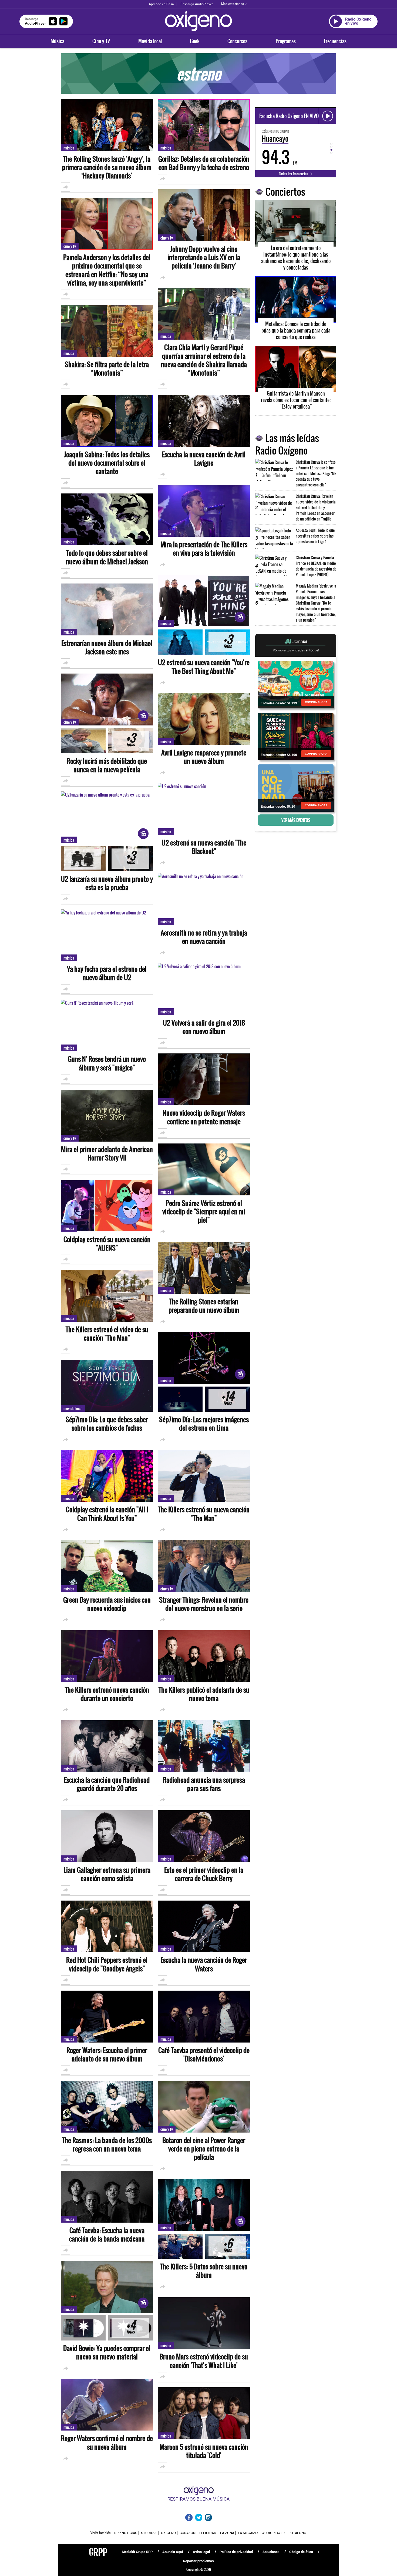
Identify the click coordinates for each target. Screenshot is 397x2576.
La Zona (227, 2533)
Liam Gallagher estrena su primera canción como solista (107, 1874)
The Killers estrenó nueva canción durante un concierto (107, 1694)
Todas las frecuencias (294, 174)
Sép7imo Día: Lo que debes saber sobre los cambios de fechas (107, 1424)
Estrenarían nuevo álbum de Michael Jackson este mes (107, 647)
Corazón (188, 2533)
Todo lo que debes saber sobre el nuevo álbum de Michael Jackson (107, 557)
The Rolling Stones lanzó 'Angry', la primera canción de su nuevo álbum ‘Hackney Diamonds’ (107, 167)
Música (57, 41)
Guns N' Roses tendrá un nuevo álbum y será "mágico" (107, 1063)
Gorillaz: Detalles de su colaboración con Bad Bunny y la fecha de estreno (204, 163)
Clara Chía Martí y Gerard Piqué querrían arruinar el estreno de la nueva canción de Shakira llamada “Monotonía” (204, 360)
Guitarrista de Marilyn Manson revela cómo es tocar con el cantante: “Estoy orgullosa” (296, 400)
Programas (286, 41)
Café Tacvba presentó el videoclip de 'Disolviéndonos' (204, 2054)
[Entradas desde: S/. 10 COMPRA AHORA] (296, 788)
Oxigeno (168, 2533)
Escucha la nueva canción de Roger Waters (204, 1964)
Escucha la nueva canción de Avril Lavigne (204, 459)
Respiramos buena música (198, 2499)
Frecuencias (335, 41)
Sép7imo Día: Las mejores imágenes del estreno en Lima (204, 1424)
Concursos (237, 41)
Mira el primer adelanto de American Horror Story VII (107, 1153)
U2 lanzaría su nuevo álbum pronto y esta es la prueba (107, 883)
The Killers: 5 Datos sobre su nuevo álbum (204, 2271)
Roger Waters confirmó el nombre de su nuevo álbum (107, 2442)
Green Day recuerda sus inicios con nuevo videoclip (107, 1604)
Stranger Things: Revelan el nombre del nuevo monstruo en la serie (204, 1604)
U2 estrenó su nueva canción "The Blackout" (204, 847)
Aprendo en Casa (161, 4)
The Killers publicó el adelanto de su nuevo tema (204, 1694)
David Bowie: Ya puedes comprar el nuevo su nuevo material (107, 2352)
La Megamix (248, 2533)
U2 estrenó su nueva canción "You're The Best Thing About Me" (204, 667)
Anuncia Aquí (173, 2552)
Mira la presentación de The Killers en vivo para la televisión (204, 549)
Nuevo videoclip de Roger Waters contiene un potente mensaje (204, 1117)
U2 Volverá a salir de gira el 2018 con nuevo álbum (204, 1027)
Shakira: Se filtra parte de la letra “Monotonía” (107, 369)
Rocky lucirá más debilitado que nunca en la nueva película (107, 765)
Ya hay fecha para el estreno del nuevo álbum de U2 (107, 973)
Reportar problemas (198, 2561)
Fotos (130, 741)
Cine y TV (101, 41)
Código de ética (301, 2552)
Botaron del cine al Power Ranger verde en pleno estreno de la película (204, 2149)
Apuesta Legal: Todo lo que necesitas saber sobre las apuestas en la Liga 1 (315, 536)
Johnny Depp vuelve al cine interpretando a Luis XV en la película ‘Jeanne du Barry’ (204, 257)
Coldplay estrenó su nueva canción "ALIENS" (107, 1244)
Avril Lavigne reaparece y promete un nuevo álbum (204, 757)
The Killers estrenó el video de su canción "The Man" (107, 1334)
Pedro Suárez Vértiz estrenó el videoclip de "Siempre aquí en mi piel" (204, 1212)
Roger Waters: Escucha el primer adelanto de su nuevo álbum (107, 2054)
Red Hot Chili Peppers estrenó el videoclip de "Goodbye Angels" (107, 1964)
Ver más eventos (296, 820)
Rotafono (297, 2533)
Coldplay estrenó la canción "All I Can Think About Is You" (107, 1514)
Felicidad (208, 2533)
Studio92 (149, 2533)
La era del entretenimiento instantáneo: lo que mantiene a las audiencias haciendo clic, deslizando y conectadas (296, 258)
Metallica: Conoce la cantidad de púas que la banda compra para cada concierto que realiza (296, 330)
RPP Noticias (126, 2533)
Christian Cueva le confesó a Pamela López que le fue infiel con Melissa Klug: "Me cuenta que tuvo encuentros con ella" (316, 473)
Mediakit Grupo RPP (137, 2552)
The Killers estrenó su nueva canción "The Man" (204, 1514)
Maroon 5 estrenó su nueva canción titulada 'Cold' (204, 2451)
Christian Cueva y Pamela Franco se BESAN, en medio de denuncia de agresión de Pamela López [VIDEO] (316, 566)
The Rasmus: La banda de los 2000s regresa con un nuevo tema (107, 2144)
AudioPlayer (273, 2533)
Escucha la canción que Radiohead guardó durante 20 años (107, 1784)
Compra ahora (316, 702)
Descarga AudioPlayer (197, 4)
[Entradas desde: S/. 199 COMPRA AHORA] (296, 684)
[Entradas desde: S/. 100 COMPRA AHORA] (296, 736)
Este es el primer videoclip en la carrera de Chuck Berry (204, 1874)
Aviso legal (201, 2552)
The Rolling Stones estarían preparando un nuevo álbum (204, 1306)
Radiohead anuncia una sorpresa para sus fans (204, 1784)
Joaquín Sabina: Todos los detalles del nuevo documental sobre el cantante (107, 463)
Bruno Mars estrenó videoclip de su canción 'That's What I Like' (204, 2361)
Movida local (150, 41)
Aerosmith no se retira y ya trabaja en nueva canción (204, 937)
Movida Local (73, 1408)
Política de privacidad (236, 2552)
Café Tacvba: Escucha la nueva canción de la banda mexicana (107, 2234)
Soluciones (271, 2552)
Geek (195, 41)
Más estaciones (233, 4)
